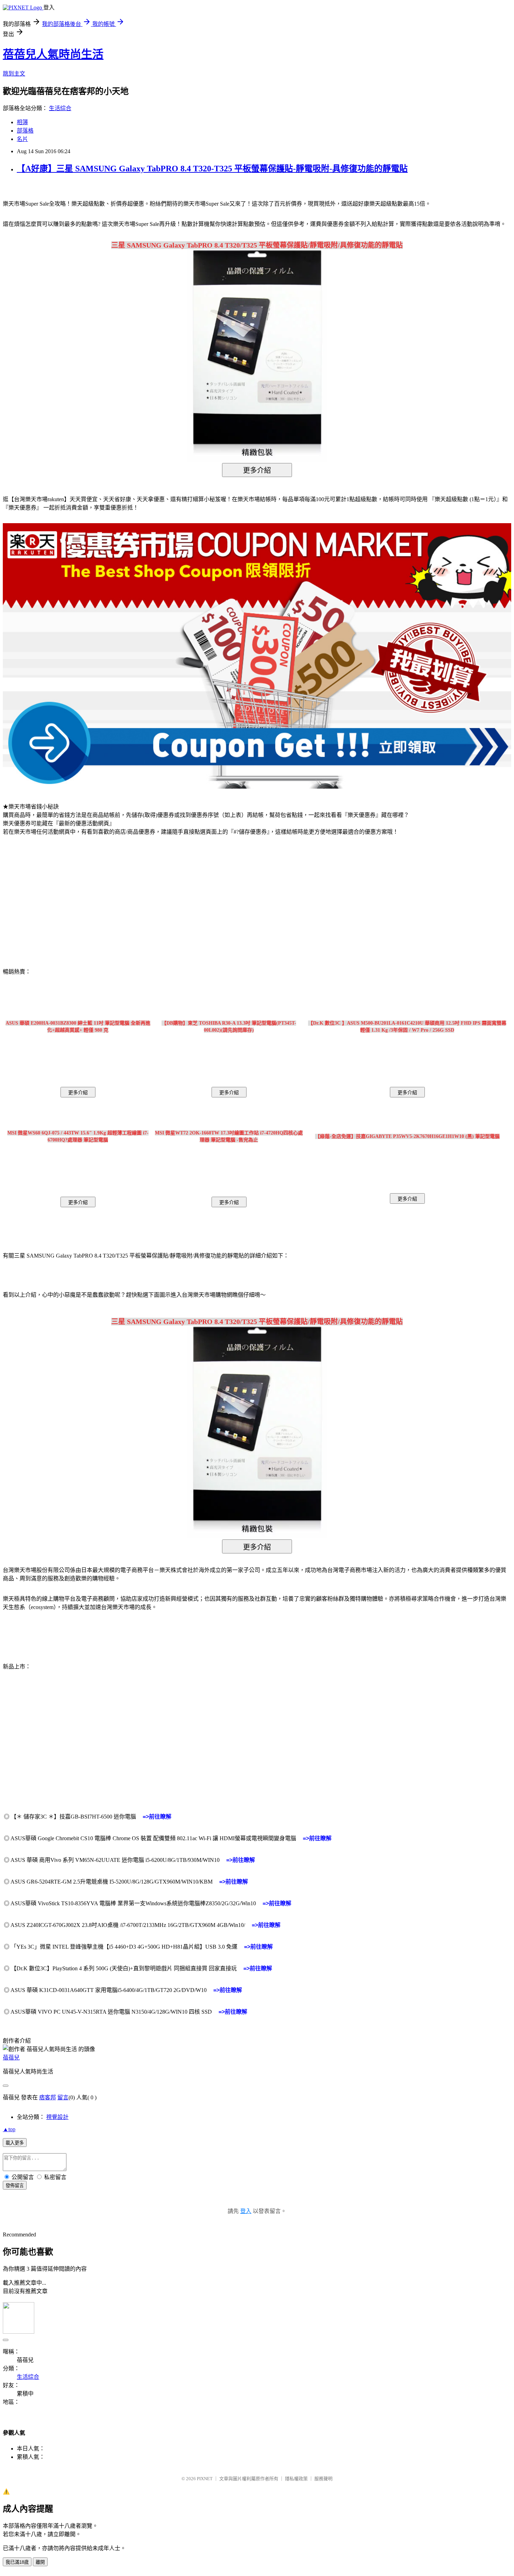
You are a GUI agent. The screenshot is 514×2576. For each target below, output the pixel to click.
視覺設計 (57, 2117)
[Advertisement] (63, 897)
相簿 (22, 122)
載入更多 (15, 2143)
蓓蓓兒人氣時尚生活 (53, 54)
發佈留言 (15, 2186)
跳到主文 (14, 74)
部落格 (25, 131)
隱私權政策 (296, 2479)
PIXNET (205, 2479)
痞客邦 (48, 2097)
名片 (22, 139)
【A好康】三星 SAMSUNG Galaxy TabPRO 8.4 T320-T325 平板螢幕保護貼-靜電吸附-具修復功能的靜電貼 (212, 169)
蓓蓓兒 (11, 2058)
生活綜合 (60, 108)
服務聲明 (323, 2479)
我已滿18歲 (17, 2562)
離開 (40, 2562)
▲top (9, 2129)
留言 (63, 2097)
